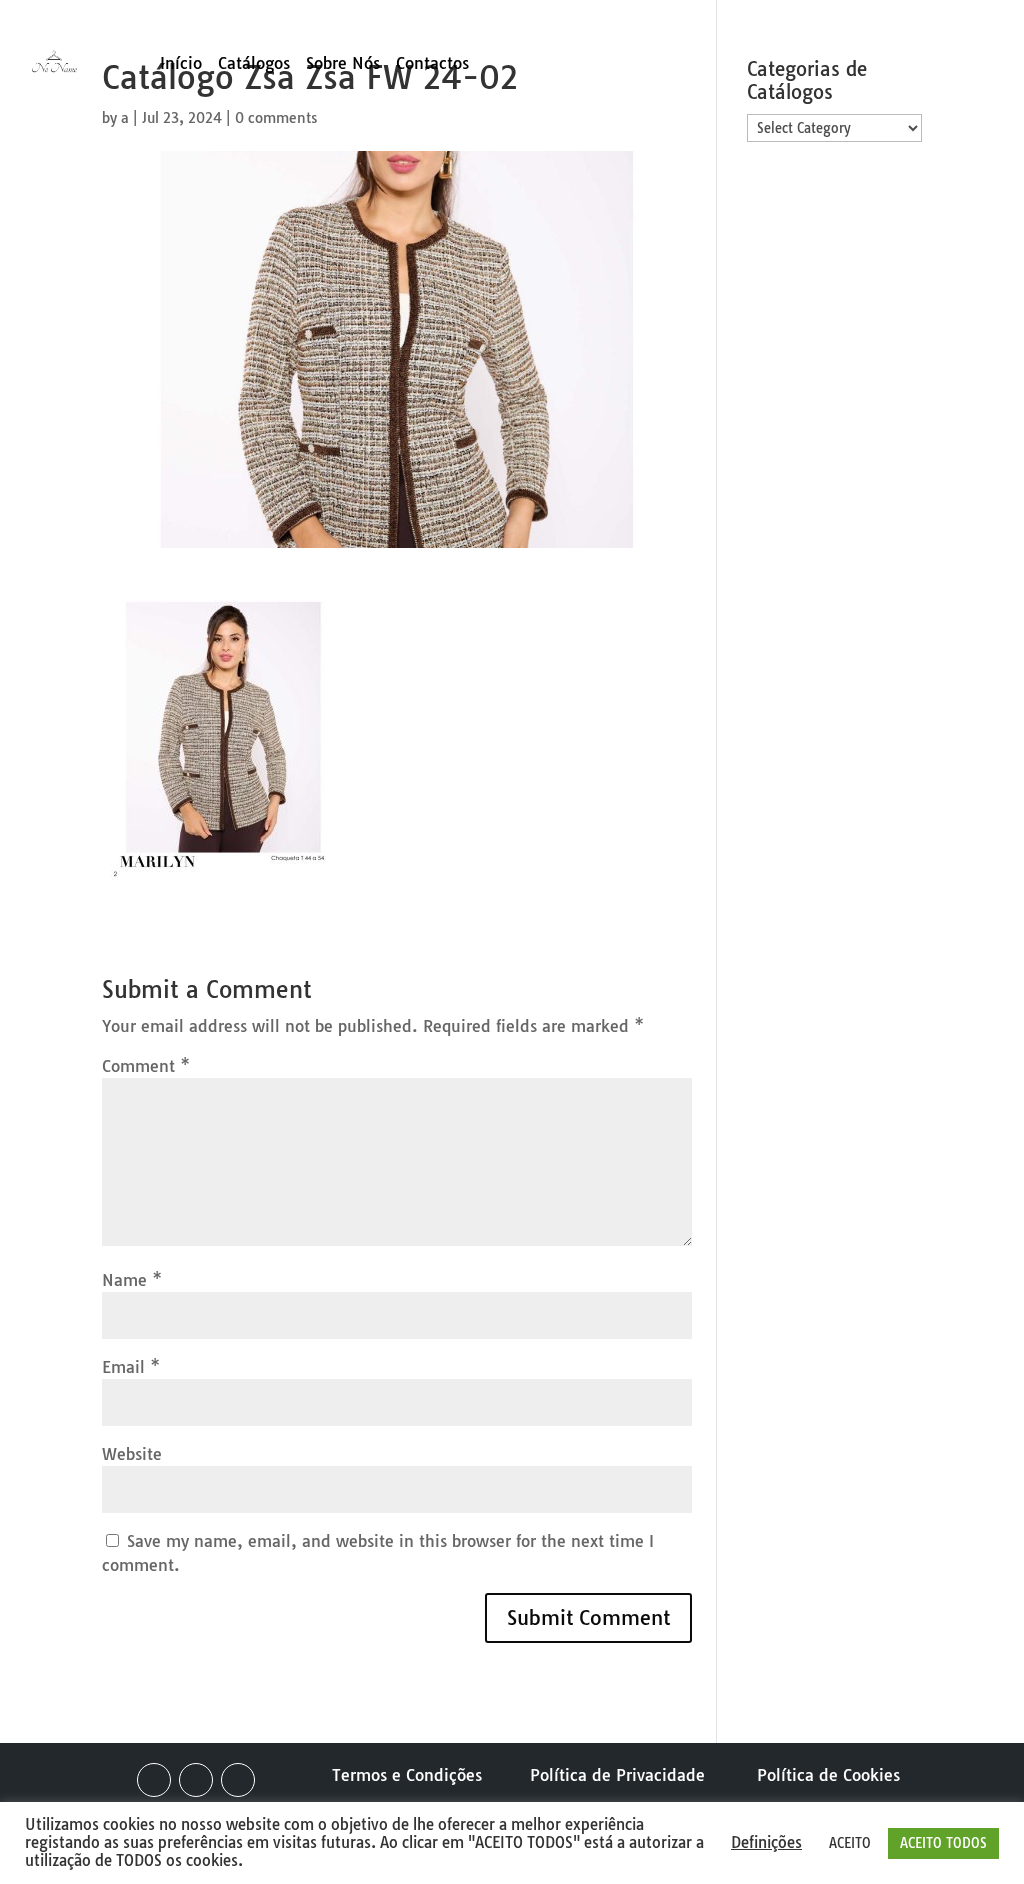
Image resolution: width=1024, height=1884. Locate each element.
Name (132, 1280)
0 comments (276, 118)
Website (132, 1454)
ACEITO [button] (850, 1843)
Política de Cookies (828, 1775)
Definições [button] (766, 1843)
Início (181, 64)
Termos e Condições (407, 1775)
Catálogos (254, 64)
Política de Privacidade (617, 1775)
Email (131, 1367)
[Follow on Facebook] (154, 1780)
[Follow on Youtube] (238, 1780)
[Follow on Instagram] (196, 1780)
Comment (146, 1066)
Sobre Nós (343, 64)
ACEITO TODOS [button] (943, 1843)
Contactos (432, 64)
